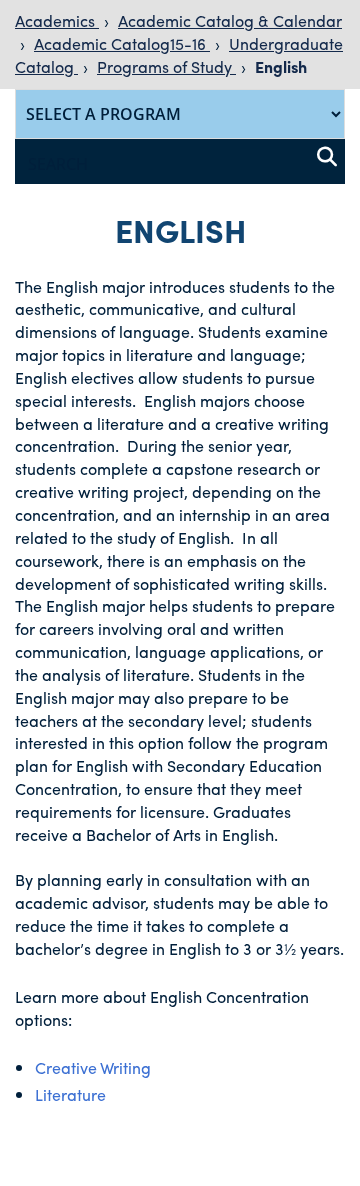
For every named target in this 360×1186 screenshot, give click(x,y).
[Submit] (327, 157)
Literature (70, 1094)
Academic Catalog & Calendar (230, 20)
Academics (57, 20)
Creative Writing (93, 1067)
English (281, 66)
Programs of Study (166, 66)
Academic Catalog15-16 (122, 43)
